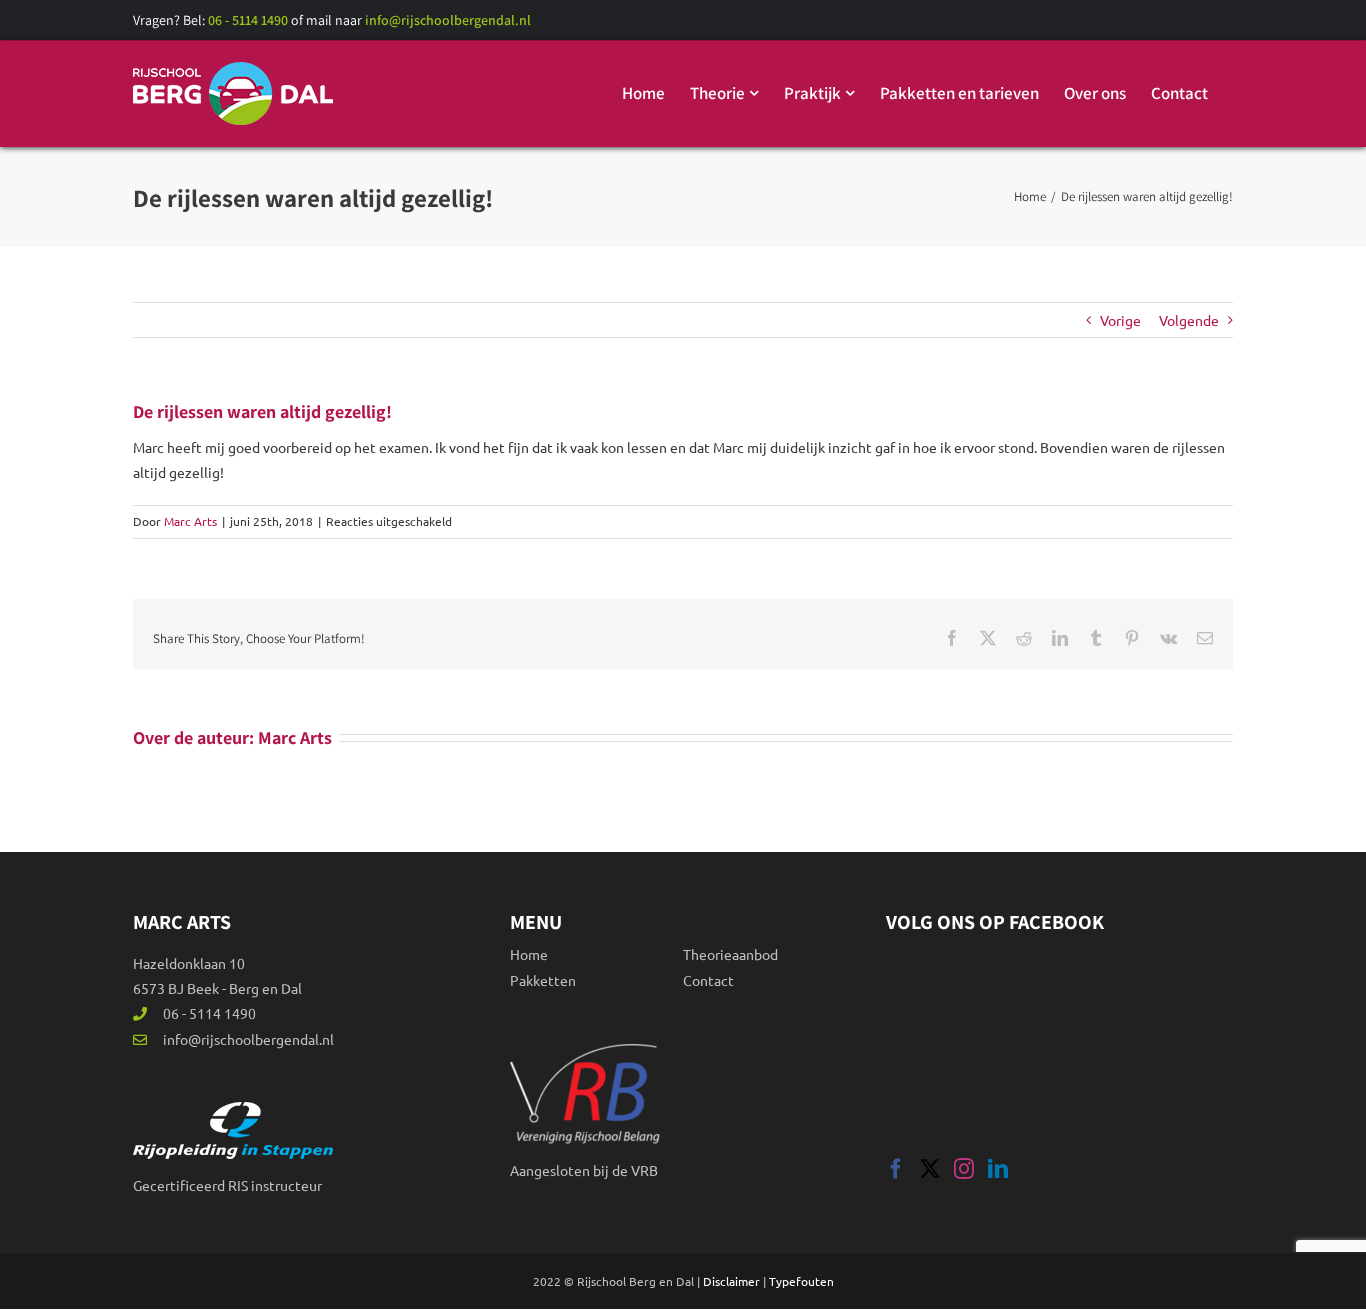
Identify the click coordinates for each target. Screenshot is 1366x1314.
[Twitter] (930, 1169)
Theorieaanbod (730, 954)
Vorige (1120, 320)
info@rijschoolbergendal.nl (448, 20)
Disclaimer (731, 1281)
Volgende (1189, 320)
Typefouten (801, 1281)
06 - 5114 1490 (249, 20)
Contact (708, 980)
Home (529, 954)
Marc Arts (190, 521)
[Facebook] (896, 1169)
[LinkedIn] (998, 1169)
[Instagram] (964, 1169)
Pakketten (543, 980)
